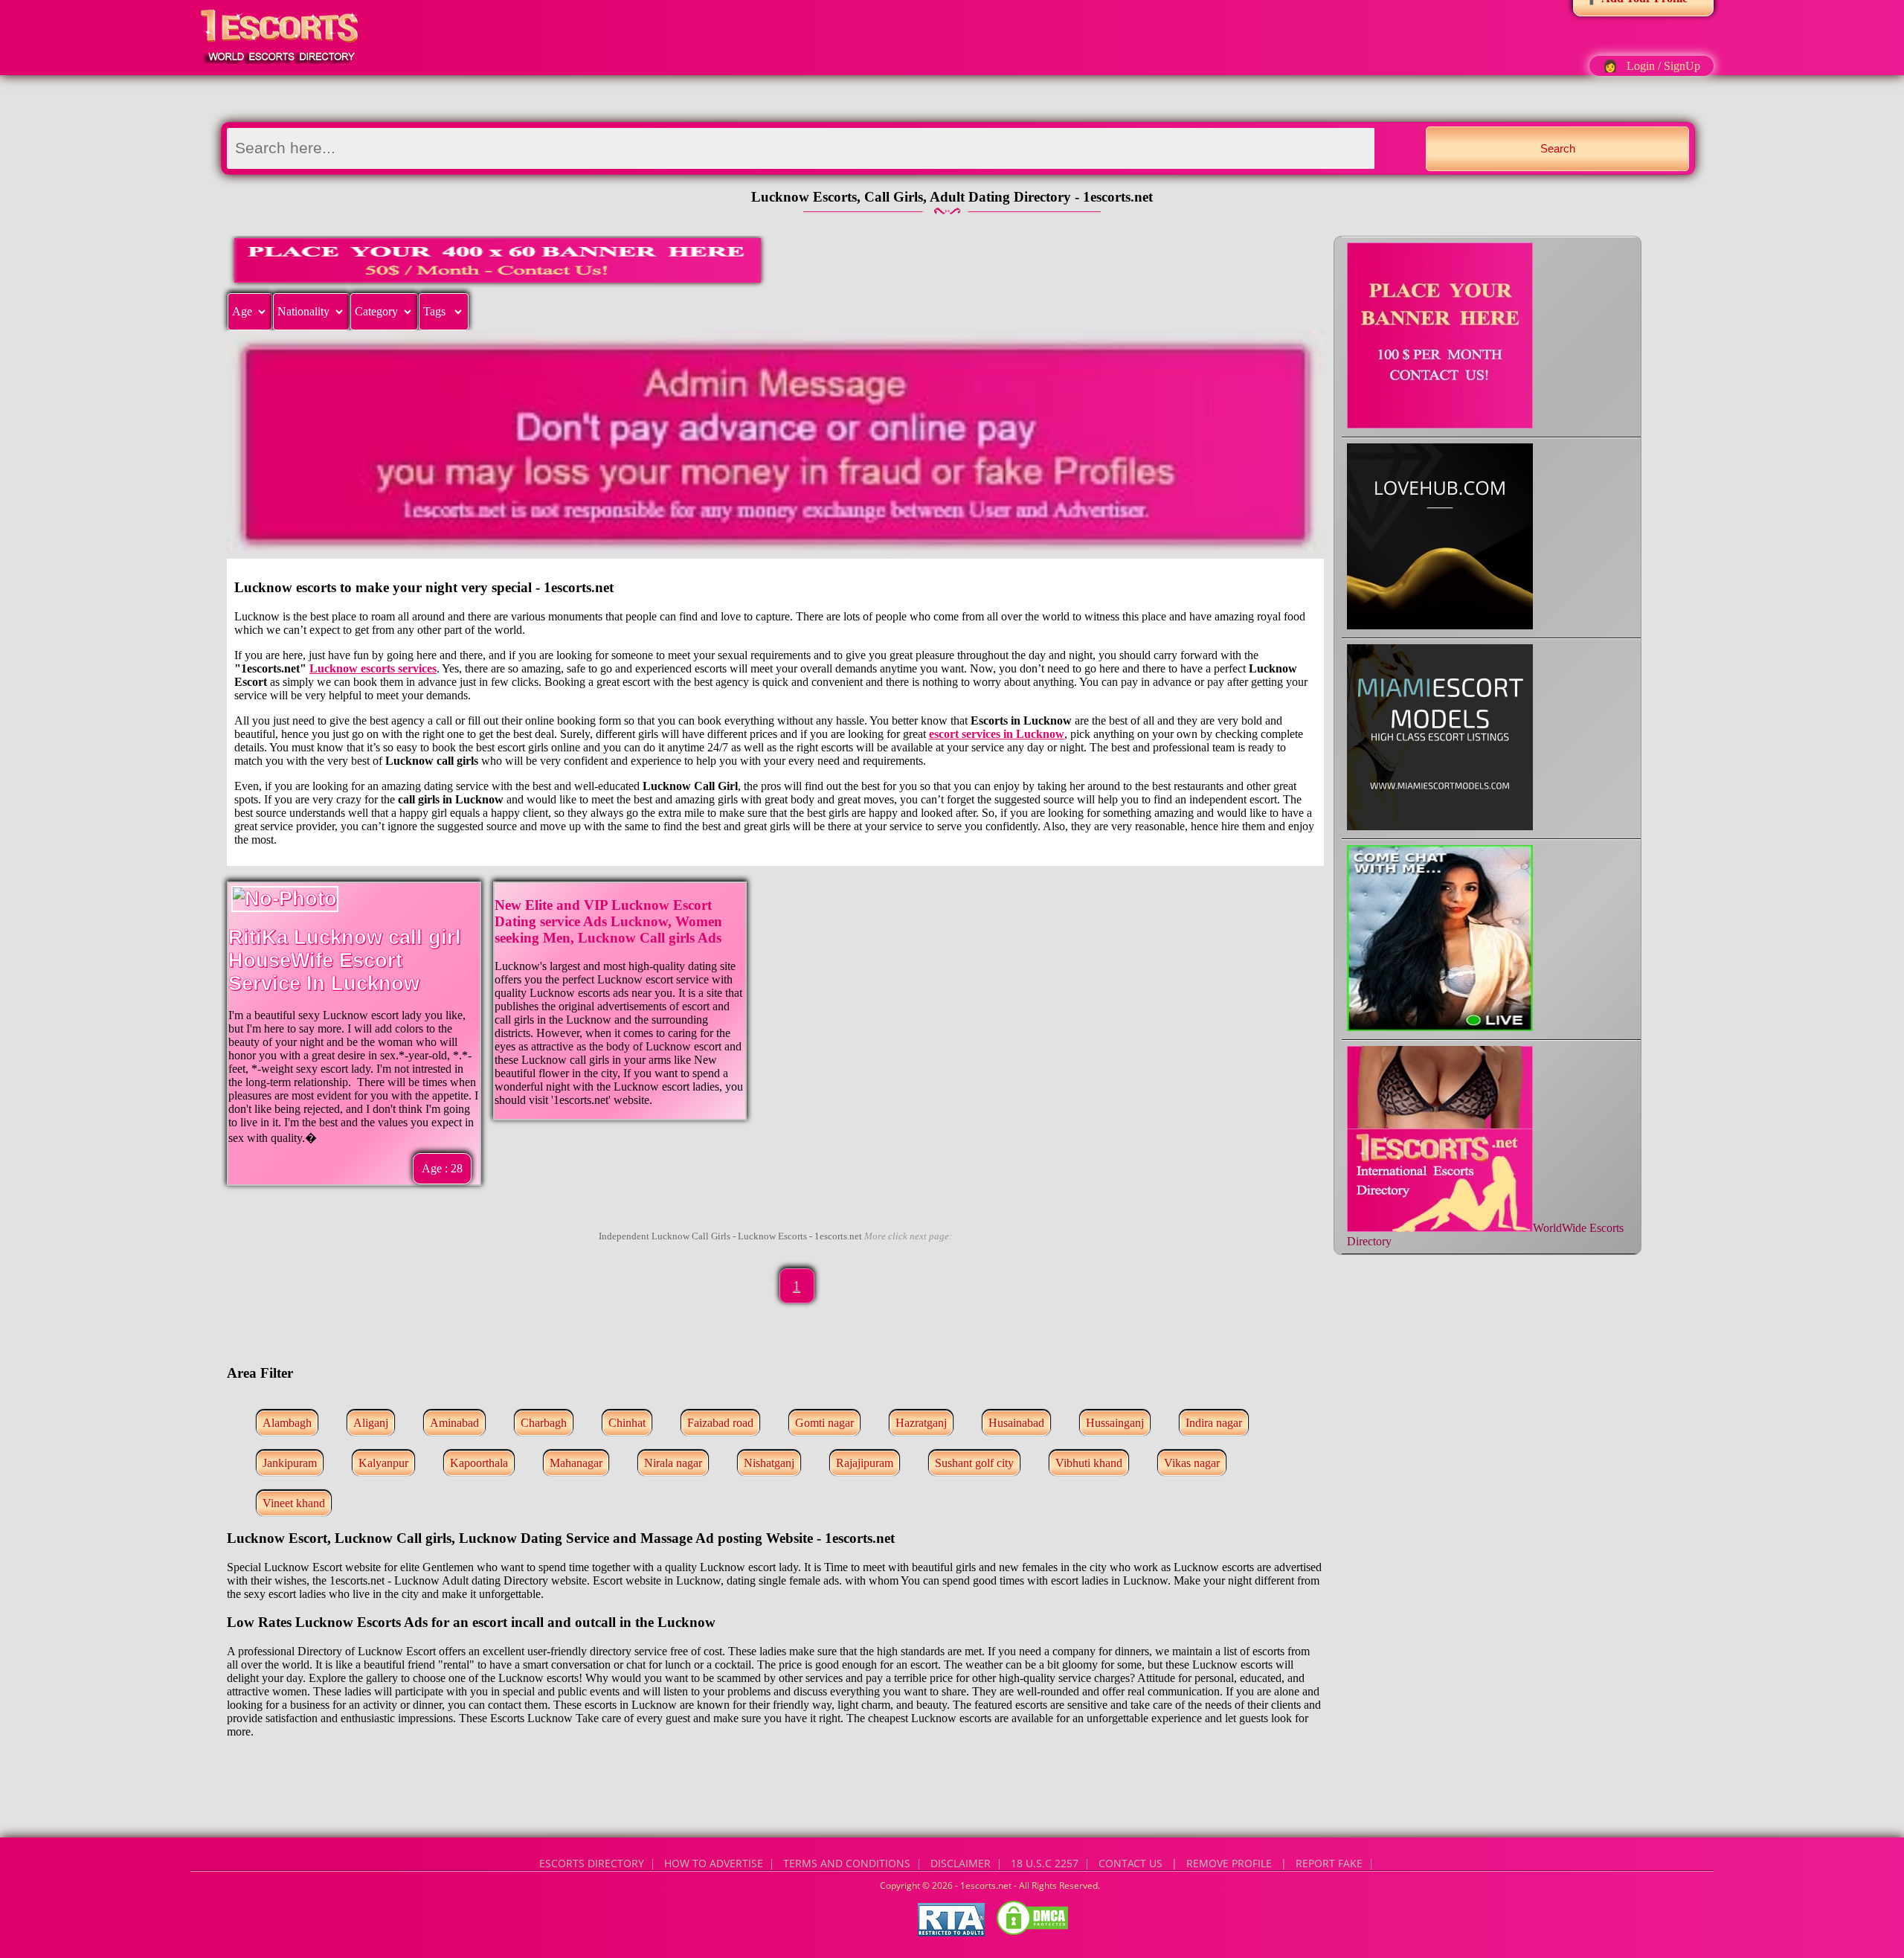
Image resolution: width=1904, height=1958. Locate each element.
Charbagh (544, 1423)
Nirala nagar (673, 1463)
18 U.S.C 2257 (1045, 1863)
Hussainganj (1115, 1423)
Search (1558, 148)
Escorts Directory (592, 1863)
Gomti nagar (824, 1423)
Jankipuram (290, 1463)
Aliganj (371, 1423)
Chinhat (627, 1423)
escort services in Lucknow (997, 734)
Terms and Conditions (847, 1863)
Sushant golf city (974, 1463)
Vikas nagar (1192, 1463)
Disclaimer (961, 1863)
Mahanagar (576, 1463)
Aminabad (454, 1423)
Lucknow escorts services (373, 668)
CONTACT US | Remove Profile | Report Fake (1231, 1863)
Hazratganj (921, 1423)
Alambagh (287, 1423)
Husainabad (1016, 1423)
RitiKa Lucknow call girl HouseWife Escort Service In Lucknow (345, 960)
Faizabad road (720, 1423)
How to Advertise (714, 1863)
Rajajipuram (865, 1463)
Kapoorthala (479, 1463)
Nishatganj (769, 1463)
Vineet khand (294, 1503)
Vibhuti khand (1089, 1463)
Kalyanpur (383, 1463)
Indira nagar (1214, 1423)
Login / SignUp (1663, 66)
